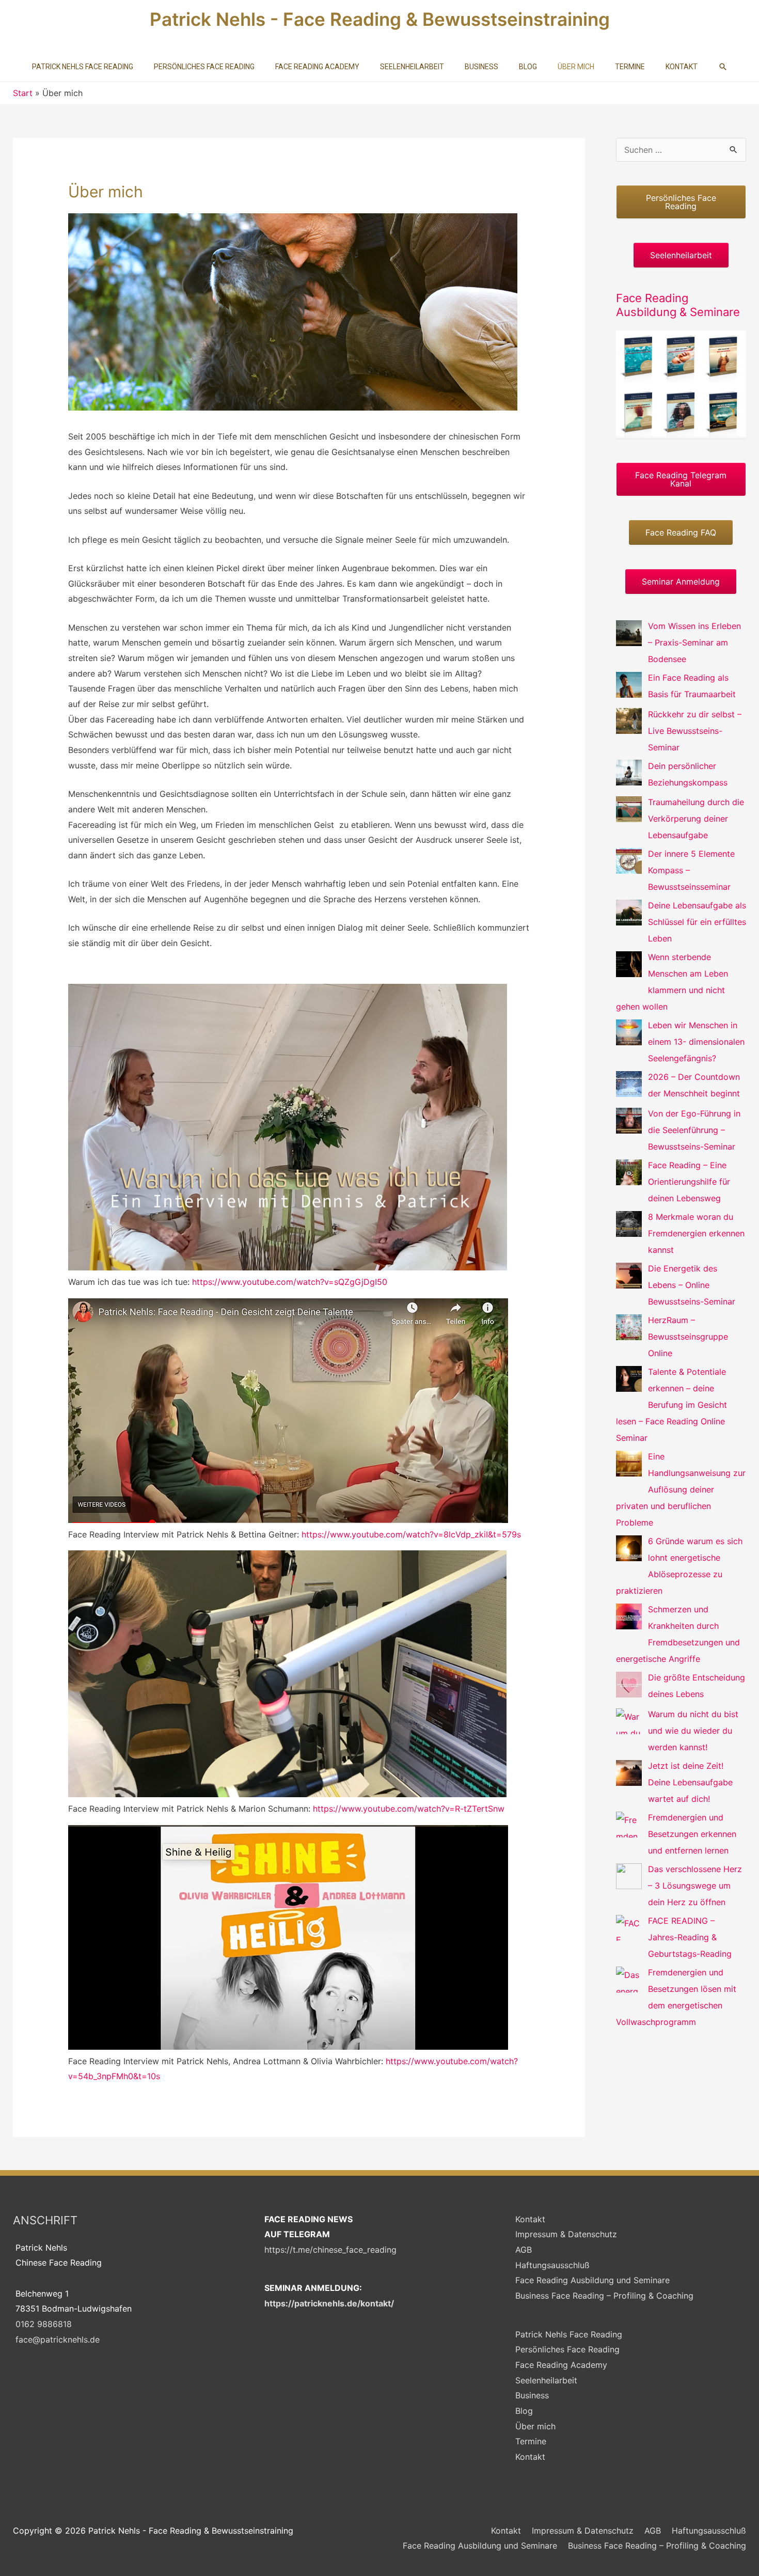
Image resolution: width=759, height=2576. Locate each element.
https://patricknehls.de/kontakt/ (329, 2303)
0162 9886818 (44, 2324)
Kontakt (530, 2219)
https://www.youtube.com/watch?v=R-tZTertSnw (409, 1809)
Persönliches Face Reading (567, 2349)
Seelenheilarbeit (546, 2380)
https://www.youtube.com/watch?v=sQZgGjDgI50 (288, 1282)
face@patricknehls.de (58, 2339)
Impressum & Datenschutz (566, 2234)
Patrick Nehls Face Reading (569, 2334)
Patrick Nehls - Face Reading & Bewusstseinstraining (380, 19)
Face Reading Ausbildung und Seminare (592, 2280)
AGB (524, 2250)
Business (532, 2395)
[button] (723, 67)
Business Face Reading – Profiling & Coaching (604, 2296)
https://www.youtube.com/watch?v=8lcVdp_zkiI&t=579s (411, 1534)
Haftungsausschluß (552, 2265)
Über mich (535, 2426)
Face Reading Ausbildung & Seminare (678, 305)
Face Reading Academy (561, 2365)
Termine (531, 2441)
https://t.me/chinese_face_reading (330, 2250)
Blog (524, 2411)
